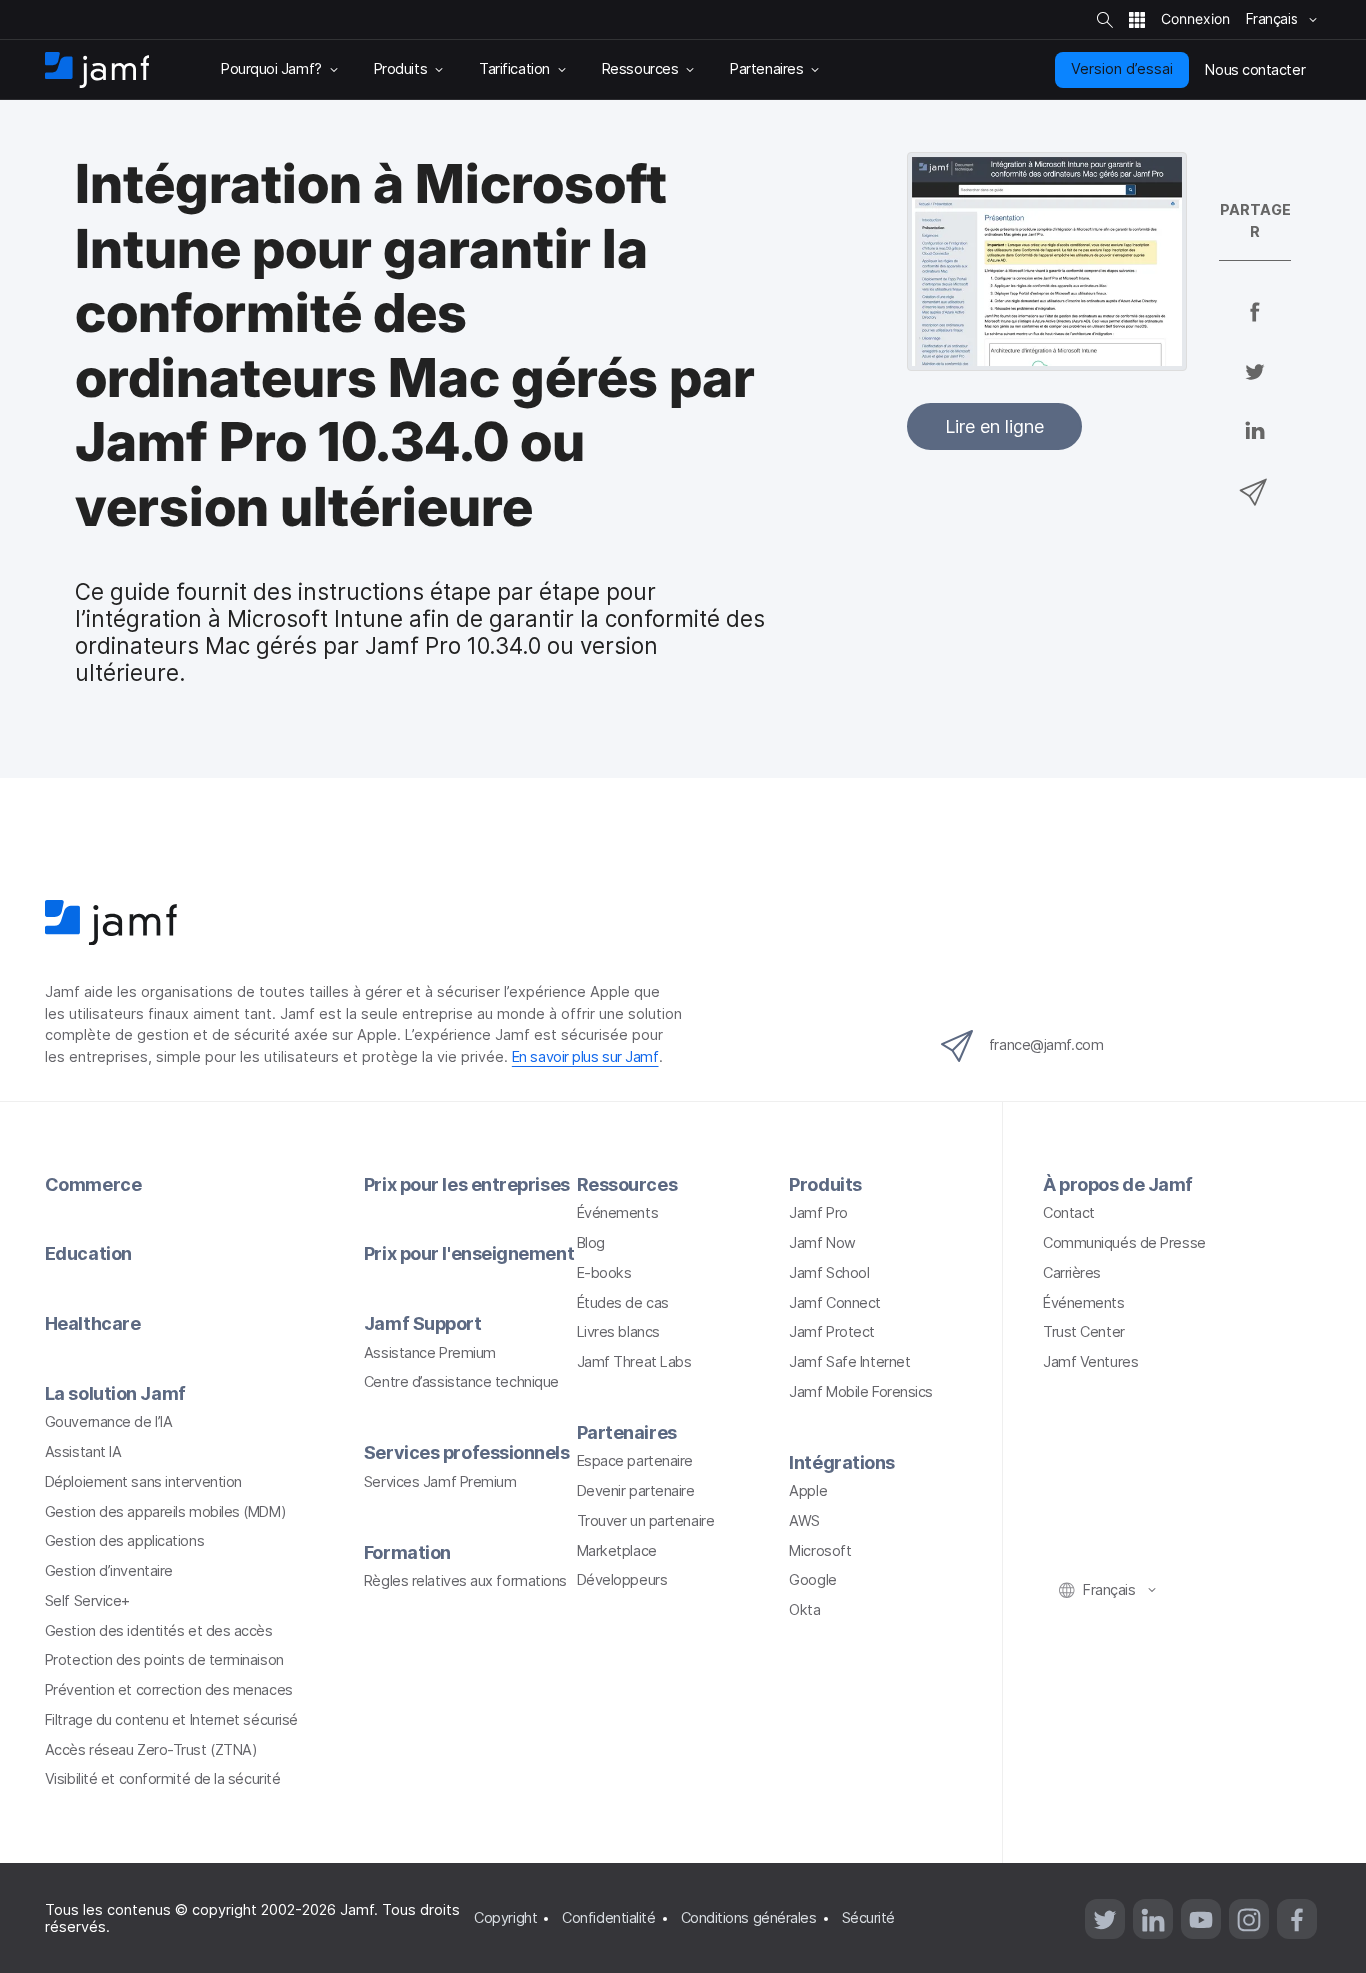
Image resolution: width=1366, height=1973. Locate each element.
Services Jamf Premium (440, 1482)
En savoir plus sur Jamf (585, 1057)
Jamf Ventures (1090, 1362)
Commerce (93, 1184)
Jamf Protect (832, 1332)
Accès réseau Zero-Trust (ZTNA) (151, 1750)
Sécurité (868, 1918)
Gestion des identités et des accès (159, 1631)
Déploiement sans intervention (143, 1482)
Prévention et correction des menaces (169, 1690)
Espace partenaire (635, 1461)
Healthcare (93, 1323)
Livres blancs (618, 1332)
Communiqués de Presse (1124, 1243)
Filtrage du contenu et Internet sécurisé (171, 1720)
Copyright (505, 1918)
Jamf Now (822, 1243)
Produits (825, 1184)
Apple (808, 1491)
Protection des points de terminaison (164, 1660)
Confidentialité (608, 1918)
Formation (407, 1552)
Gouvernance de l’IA (108, 1422)
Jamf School (829, 1273)
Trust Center (1084, 1332)
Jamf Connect (835, 1303)
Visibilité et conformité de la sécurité (163, 1779)
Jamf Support (423, 1323)
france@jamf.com (1046, 1045)
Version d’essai (1122, 69)
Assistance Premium (430, 1353)
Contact (1069, 1213)
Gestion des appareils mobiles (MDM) (165, 1512)
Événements (618, 1213)
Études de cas (623, 1303)
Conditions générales (749, 1918)
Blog (591, 1243)
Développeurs (622, 1580)
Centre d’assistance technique (461, 1382)
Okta (804, 1610)
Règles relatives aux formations (465, 1581)
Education (88, 1253)
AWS (804, 1521)
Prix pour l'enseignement (469, 1253)
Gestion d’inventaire (109, 1571)
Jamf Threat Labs (634, 1362)
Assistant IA (83, 1452)
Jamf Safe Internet (849, 1362)
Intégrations (842, 1462)
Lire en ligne (994, 426)
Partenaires (627, 1432)
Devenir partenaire (636, 1491)
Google (812, 1580)
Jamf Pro (818, 1213)
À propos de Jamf (1118, 1184)
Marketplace (617, 1551)
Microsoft (820, 1551)
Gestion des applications (124, 1541)
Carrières (1072, 1273)
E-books (604, 1273)
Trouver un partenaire (646, 1521)
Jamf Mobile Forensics (861, 1392)
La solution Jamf (115, 1393)
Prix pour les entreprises (467, 1184)
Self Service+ (87, 1601)
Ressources (627, 1184)
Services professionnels (467, 1452)
